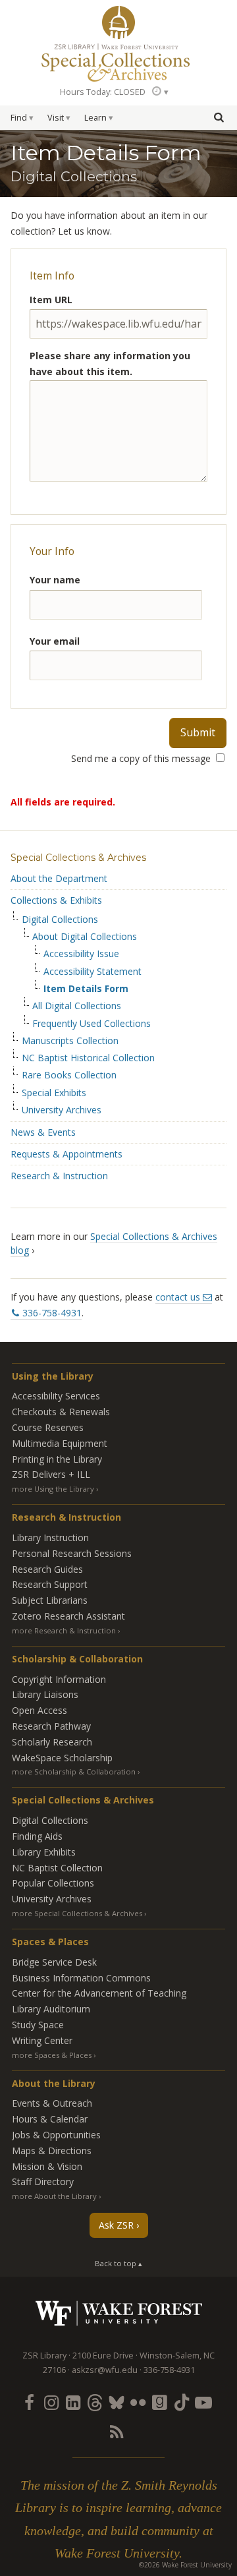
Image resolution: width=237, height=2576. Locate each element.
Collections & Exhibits (56, 900)
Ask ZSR (116, 2225)
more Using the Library (53, 1489)
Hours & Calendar (50, 2119)
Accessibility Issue (81, 954)
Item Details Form (86, 989)
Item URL (51, 300)
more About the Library (54, 2196)
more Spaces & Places (52, 2055)
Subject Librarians (50, 1600)
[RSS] (116, 2432)
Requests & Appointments (66, 1154)
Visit (56, 118)
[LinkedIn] (72, 2402)
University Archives (62, 1110)
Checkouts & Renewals (61, 1412)
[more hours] (159, 91)
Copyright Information (59, 1679)
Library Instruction (50, 1537)
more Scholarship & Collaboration (74, 1771)
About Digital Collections (85, 937)
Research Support (50, 1584)
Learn (95, 118)
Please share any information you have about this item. (110, 364)
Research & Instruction (59, 1176)
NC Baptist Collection (57, 1868)
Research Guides (47, 1569)
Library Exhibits (44, 1852)
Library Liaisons (45, 1694)
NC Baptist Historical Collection (88, 1058)
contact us (178, 1297)
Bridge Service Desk (54, 1962)
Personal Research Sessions (72, 1553)
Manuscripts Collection (70, 1041)
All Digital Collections (77, 1006)
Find (19, 118)
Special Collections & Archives (78, 858)
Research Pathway (51, 1726)
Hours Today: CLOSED (103, 92)
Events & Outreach (52, 2103)
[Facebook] (29, 2402)
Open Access (39, 1710)
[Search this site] (219, 117)
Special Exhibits (54, 1093)
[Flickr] (138, 2402)
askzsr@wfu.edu (105, 2370)
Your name (55, 580)
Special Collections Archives (118, 62)
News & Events (43, 1132)
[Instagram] (51, 2402)
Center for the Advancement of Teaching (99, 1993)
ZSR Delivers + (51, 1474)
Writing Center (42, 2040)
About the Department (59, 878)
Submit (198, 732)
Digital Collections (60, 920)
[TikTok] (182, 2402)
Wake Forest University (119, 2313)
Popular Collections (53, 1883)
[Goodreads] (160, 2402)
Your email (55, 641)
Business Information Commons (81, 1978)
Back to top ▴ (118, 2263)
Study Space (38, 2025)
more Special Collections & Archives (77, 1913)
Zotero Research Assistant (68, 1616)
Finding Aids (37, 1836)
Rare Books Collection (69, 1075)
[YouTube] (203, 2402)
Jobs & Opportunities (56, 2135)
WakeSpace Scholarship (62, 1758)
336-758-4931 (52, 1313)
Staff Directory (43, 2181)
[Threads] (94, 2402)
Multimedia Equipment (60, 1443)
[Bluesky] (116, 2402)
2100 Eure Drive (103, 2356)
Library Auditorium (51, 2009)
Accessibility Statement (92, 972)
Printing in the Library (57, 1459)
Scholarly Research (52, 1742)
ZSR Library (118, 22)
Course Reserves (48, 1427)
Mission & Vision (47, 2166)
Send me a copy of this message (142, 758)
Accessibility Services (56, 1396)
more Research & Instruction (64, 1630)
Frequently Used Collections (92, 1024)
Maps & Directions (52, 2151)
